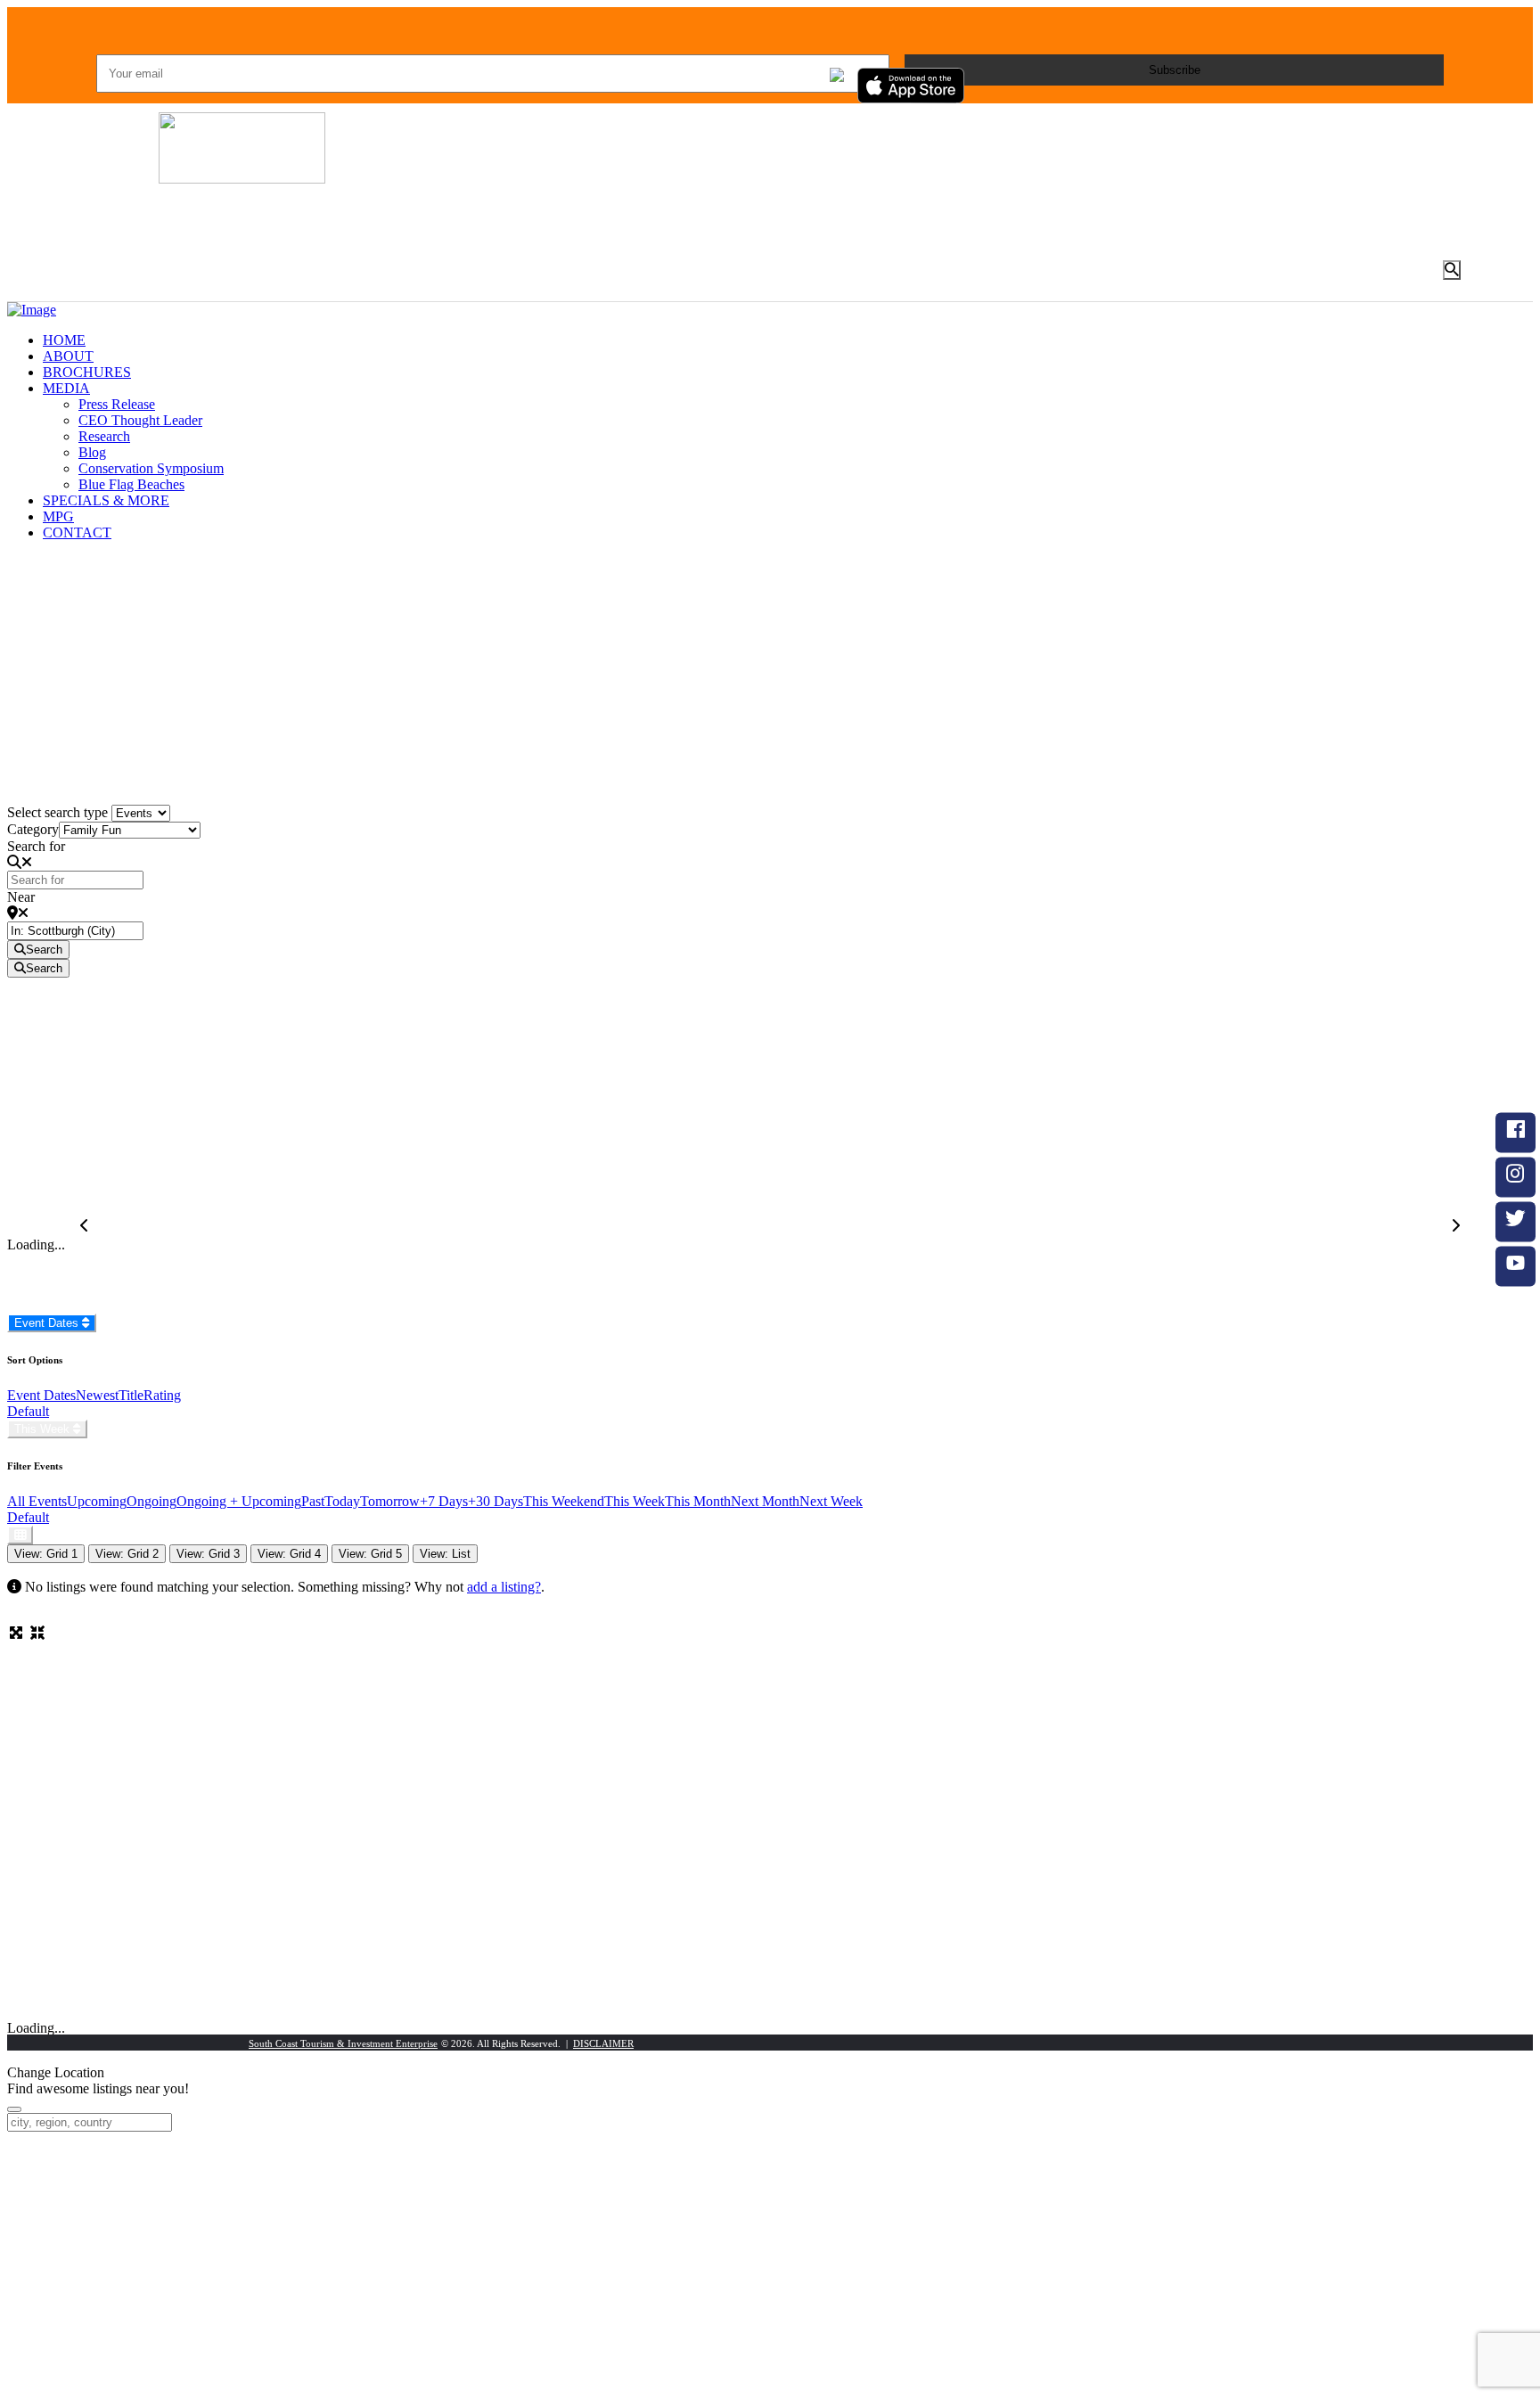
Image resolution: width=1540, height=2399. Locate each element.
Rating (162, 1395)
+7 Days (444, 1501)
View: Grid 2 (127, 1554)
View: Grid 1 (46, 1554)
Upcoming (97, 1501)
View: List (445, 1554)
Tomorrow (390, 1501)
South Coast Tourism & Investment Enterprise (343, 2043)
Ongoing (152, 1501)
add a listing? (504, 1587)
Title (131, 1395)
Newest (97, 1395)
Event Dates (48, 1323)
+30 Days (496, 1501)
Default (28, 1411)
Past (313, 1501)
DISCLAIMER (603, 2043)
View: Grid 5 (370, 1554)
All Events (37, 1501)
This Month (698, 1501)
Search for (36, 846)
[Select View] (20, 1535)
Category (33, 829)
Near (21, 897)
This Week (44, 1429)
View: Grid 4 (289, 1554)
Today (342, 1501)
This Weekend (564, 1501)
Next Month (765, 1501)
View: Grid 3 (208, 1554)
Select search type (57, 812)
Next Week (831, 1501)
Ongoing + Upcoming (239, 1501)
